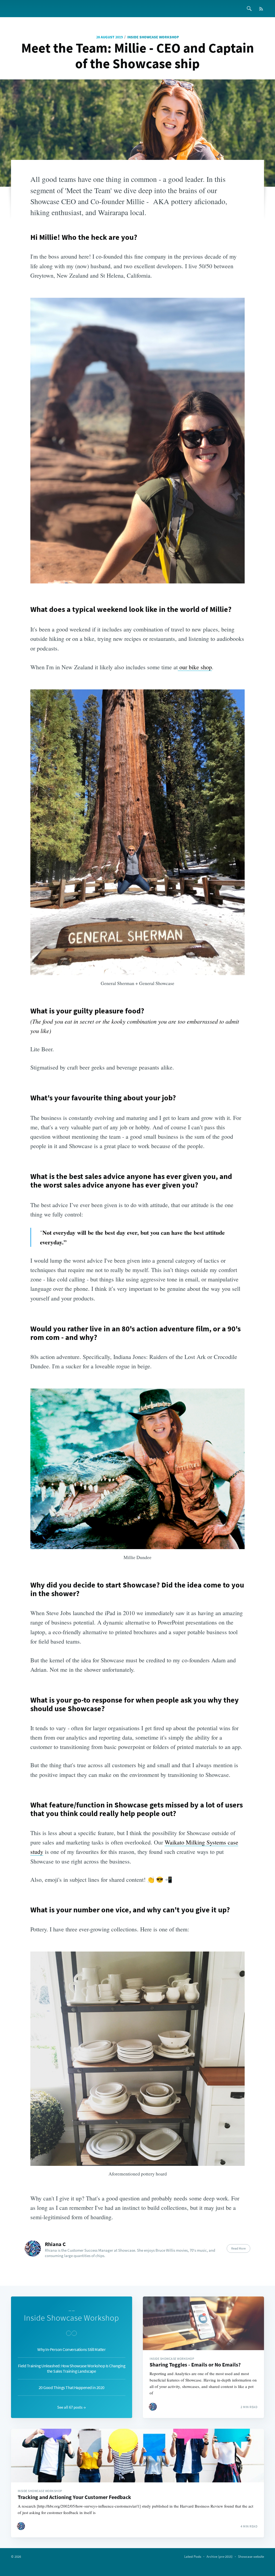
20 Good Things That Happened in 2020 (72, 2387)
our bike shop (195, 667)
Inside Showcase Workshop (153, 37)
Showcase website (251, 2557)
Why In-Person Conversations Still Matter (71, 2349)
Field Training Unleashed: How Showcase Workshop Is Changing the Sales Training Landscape (72, 2368)
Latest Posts (193, 2557)
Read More (238, 2248)
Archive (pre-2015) (220, 2557)
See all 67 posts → (71, 2407)
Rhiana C (55, 2244)
